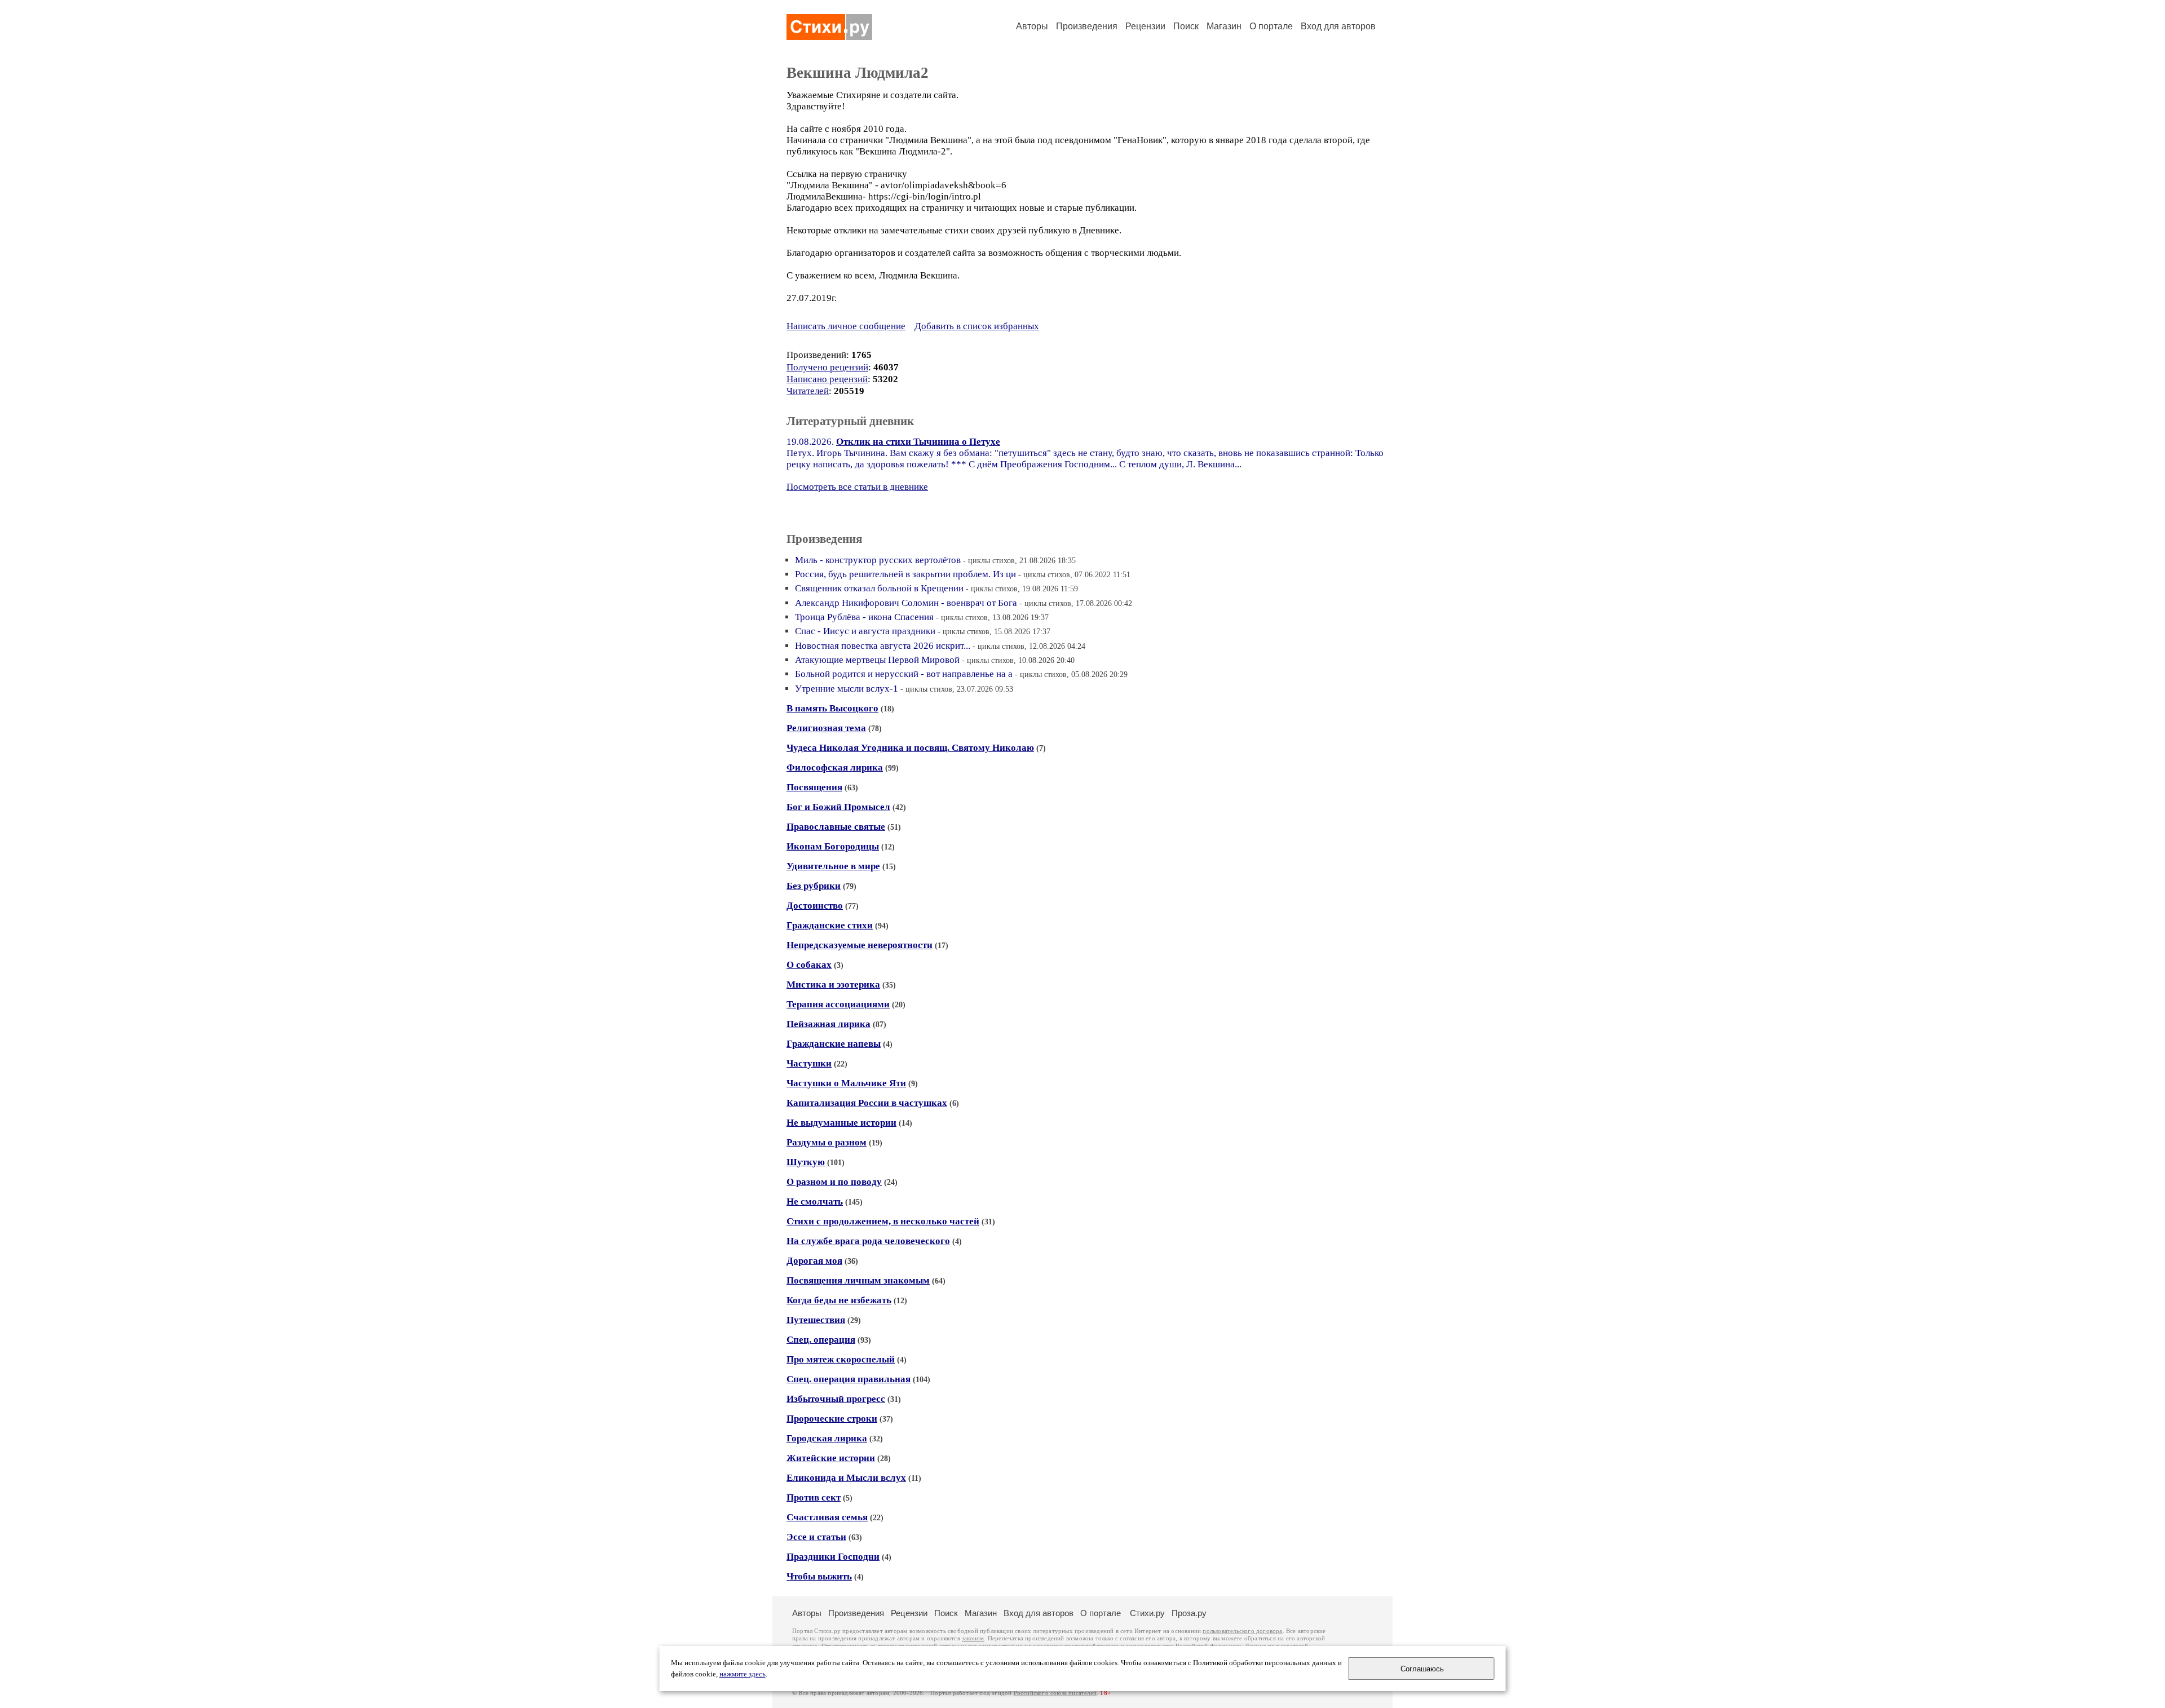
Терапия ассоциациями (838, 1004)
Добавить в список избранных (977, 326)
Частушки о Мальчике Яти (846, 1083)
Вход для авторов (1338, 26)
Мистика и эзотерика (833, 984)
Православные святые (836, 827)
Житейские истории (831, 1458)
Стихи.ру (1147, 1613)
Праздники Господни (833, 1557)
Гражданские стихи (830, 925)
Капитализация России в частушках (867, 1103)
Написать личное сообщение (846, 326)
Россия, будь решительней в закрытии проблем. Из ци (905, 574)
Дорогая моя (814, 1261)
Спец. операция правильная (849, 1379)
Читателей (808, 391)
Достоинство (815, 906)
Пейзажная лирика (829, 1024)
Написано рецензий (827, 379)
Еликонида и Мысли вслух (846, 1478)
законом (973, 1638)
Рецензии (1145, 26)
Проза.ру (1189, 1613)
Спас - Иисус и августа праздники (865, 631)
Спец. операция (821, 1340)
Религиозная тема (826, 728)
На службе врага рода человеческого (868, 1241)
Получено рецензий (827, 367)
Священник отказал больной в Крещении (879, 588)
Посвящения (814, 787)
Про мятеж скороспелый (841, 1359)
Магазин (1224, 26)
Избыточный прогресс (836, 1399)
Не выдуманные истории (841, 1123)
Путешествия (816, 1320)
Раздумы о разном (827, 1142)
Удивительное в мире (833, 866)
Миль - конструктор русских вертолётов (878, 560)
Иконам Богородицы (833, 846)
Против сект (814, 1497)
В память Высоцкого (832, 708)
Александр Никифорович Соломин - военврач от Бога (906, 603)
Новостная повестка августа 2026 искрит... (883, 646)
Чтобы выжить (819, 1576)
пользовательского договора (1242, 1631)
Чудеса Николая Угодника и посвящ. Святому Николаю (910, 748)
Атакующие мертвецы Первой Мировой (877, 660)
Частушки (809, 1063)
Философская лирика (835, 767)
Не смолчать (815, 1202)
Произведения (1087, 26)
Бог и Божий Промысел (838, 807)
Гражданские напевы (834, 1044)
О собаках (809, 965)
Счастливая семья (827, 1517)
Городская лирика (827, 1438)
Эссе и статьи (816, 1537)
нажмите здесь (743, 1674)
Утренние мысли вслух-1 (847, 689)
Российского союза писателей (1055, 1693)
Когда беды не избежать (839, 1300)
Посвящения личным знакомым (858, 1280)
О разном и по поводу (834, 1182)
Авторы (1032, 26)
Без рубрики (814, 886)
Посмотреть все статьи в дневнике (857, 487)
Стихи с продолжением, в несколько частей (883, 1221)
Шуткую (806, 1162)
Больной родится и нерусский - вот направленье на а (904, 674)
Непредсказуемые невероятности (860, 945)
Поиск (1186, 26)
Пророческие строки (832, 1419)
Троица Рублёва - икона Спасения (864, 617)
